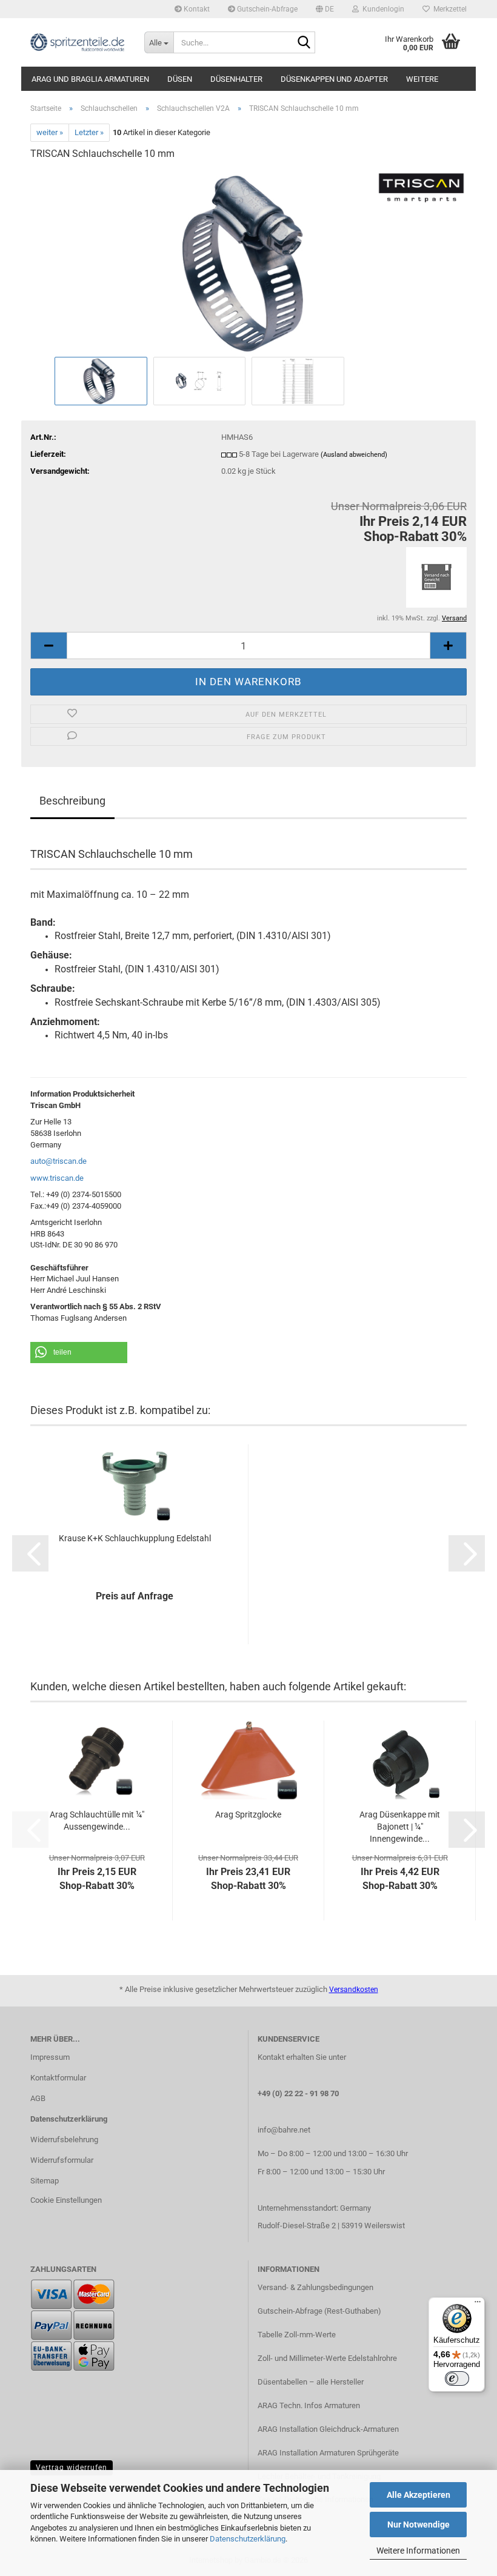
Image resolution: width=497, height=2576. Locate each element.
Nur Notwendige (419, 2525)
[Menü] (478, 2305)
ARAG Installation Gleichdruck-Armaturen (328, 2429)
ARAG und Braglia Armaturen (90, 79)
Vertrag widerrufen (72, 2468)
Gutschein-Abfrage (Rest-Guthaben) (319, 2311)
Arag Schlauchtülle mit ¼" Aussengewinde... (97, 1821)
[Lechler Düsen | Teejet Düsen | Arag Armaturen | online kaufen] (78, 42)
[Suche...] (304, 43)
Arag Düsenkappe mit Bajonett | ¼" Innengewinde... (400, 1827)
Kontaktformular (58, 2078)
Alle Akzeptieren (419, 2495)
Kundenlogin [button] (382, 9)
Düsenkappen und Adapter (334, 79)
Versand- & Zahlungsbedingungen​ (315, 2287)
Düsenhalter (236, 79)
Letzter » (89, 132)
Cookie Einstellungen (66, 2200)
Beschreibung (72, 801)
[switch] (457, 2378)
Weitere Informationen (418, 2551)
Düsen (180, 79)
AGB (38, 2098)
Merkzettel (448, 9)
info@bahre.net (284, 2130)
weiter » (50, 132)
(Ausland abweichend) (354, 455)
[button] (325, 9)
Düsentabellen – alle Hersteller (311, 2382)
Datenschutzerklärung (248, 2539)
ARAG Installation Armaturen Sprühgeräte (328, 2453)
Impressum (50, 2057)
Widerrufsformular (62, 2160)
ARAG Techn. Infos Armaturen (309, 2405)
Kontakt (196, 9)
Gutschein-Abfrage (266, 9)
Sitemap (45, 2181)
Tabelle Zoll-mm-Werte (297, 2335)
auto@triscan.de (58, 1161)
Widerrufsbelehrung (64, 2139)
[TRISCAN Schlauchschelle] (248, 262)
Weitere (422, 79)
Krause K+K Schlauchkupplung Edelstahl (135, 1538)
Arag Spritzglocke (248, 1814)
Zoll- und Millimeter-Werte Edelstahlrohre (327, 2358)
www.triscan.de (57, 1178)
